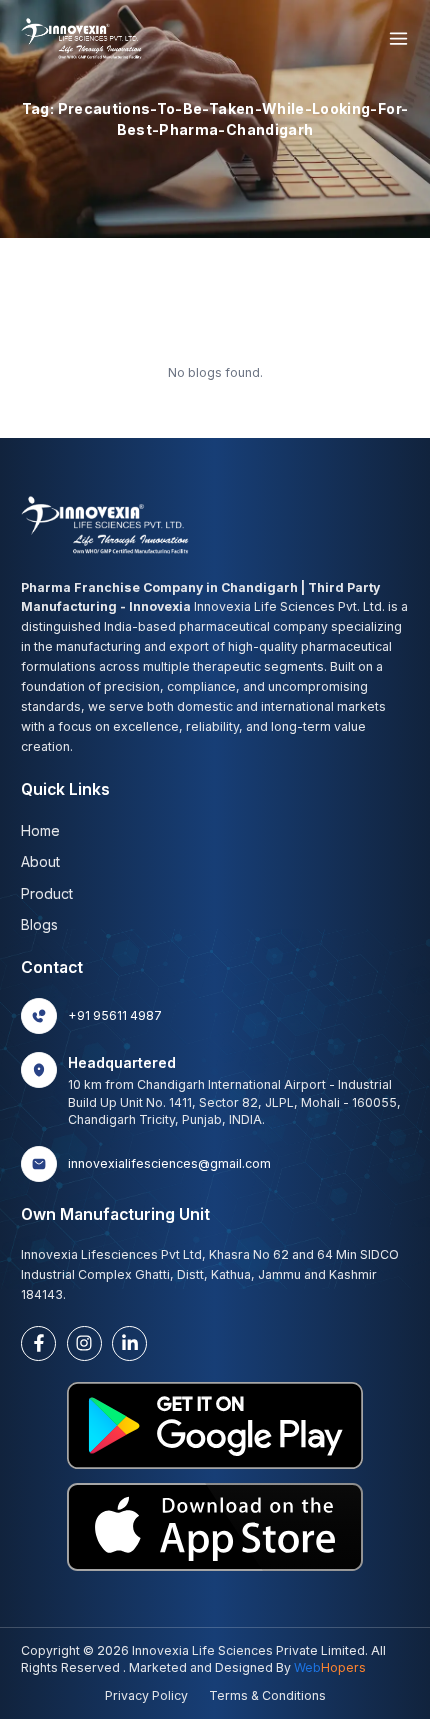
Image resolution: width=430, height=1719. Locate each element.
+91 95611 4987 (115, 1015)
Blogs (39, 924)
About (40, 861)
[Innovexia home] (84, 38)
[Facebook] (38, 1343)
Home (40, 830)
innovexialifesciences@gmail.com (169, 1163)
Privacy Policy (146, 1695)
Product (47, 893)
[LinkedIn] (129, 1343)
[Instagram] (84, 1343)
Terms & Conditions (267, 1695)
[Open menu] (398, 38)
